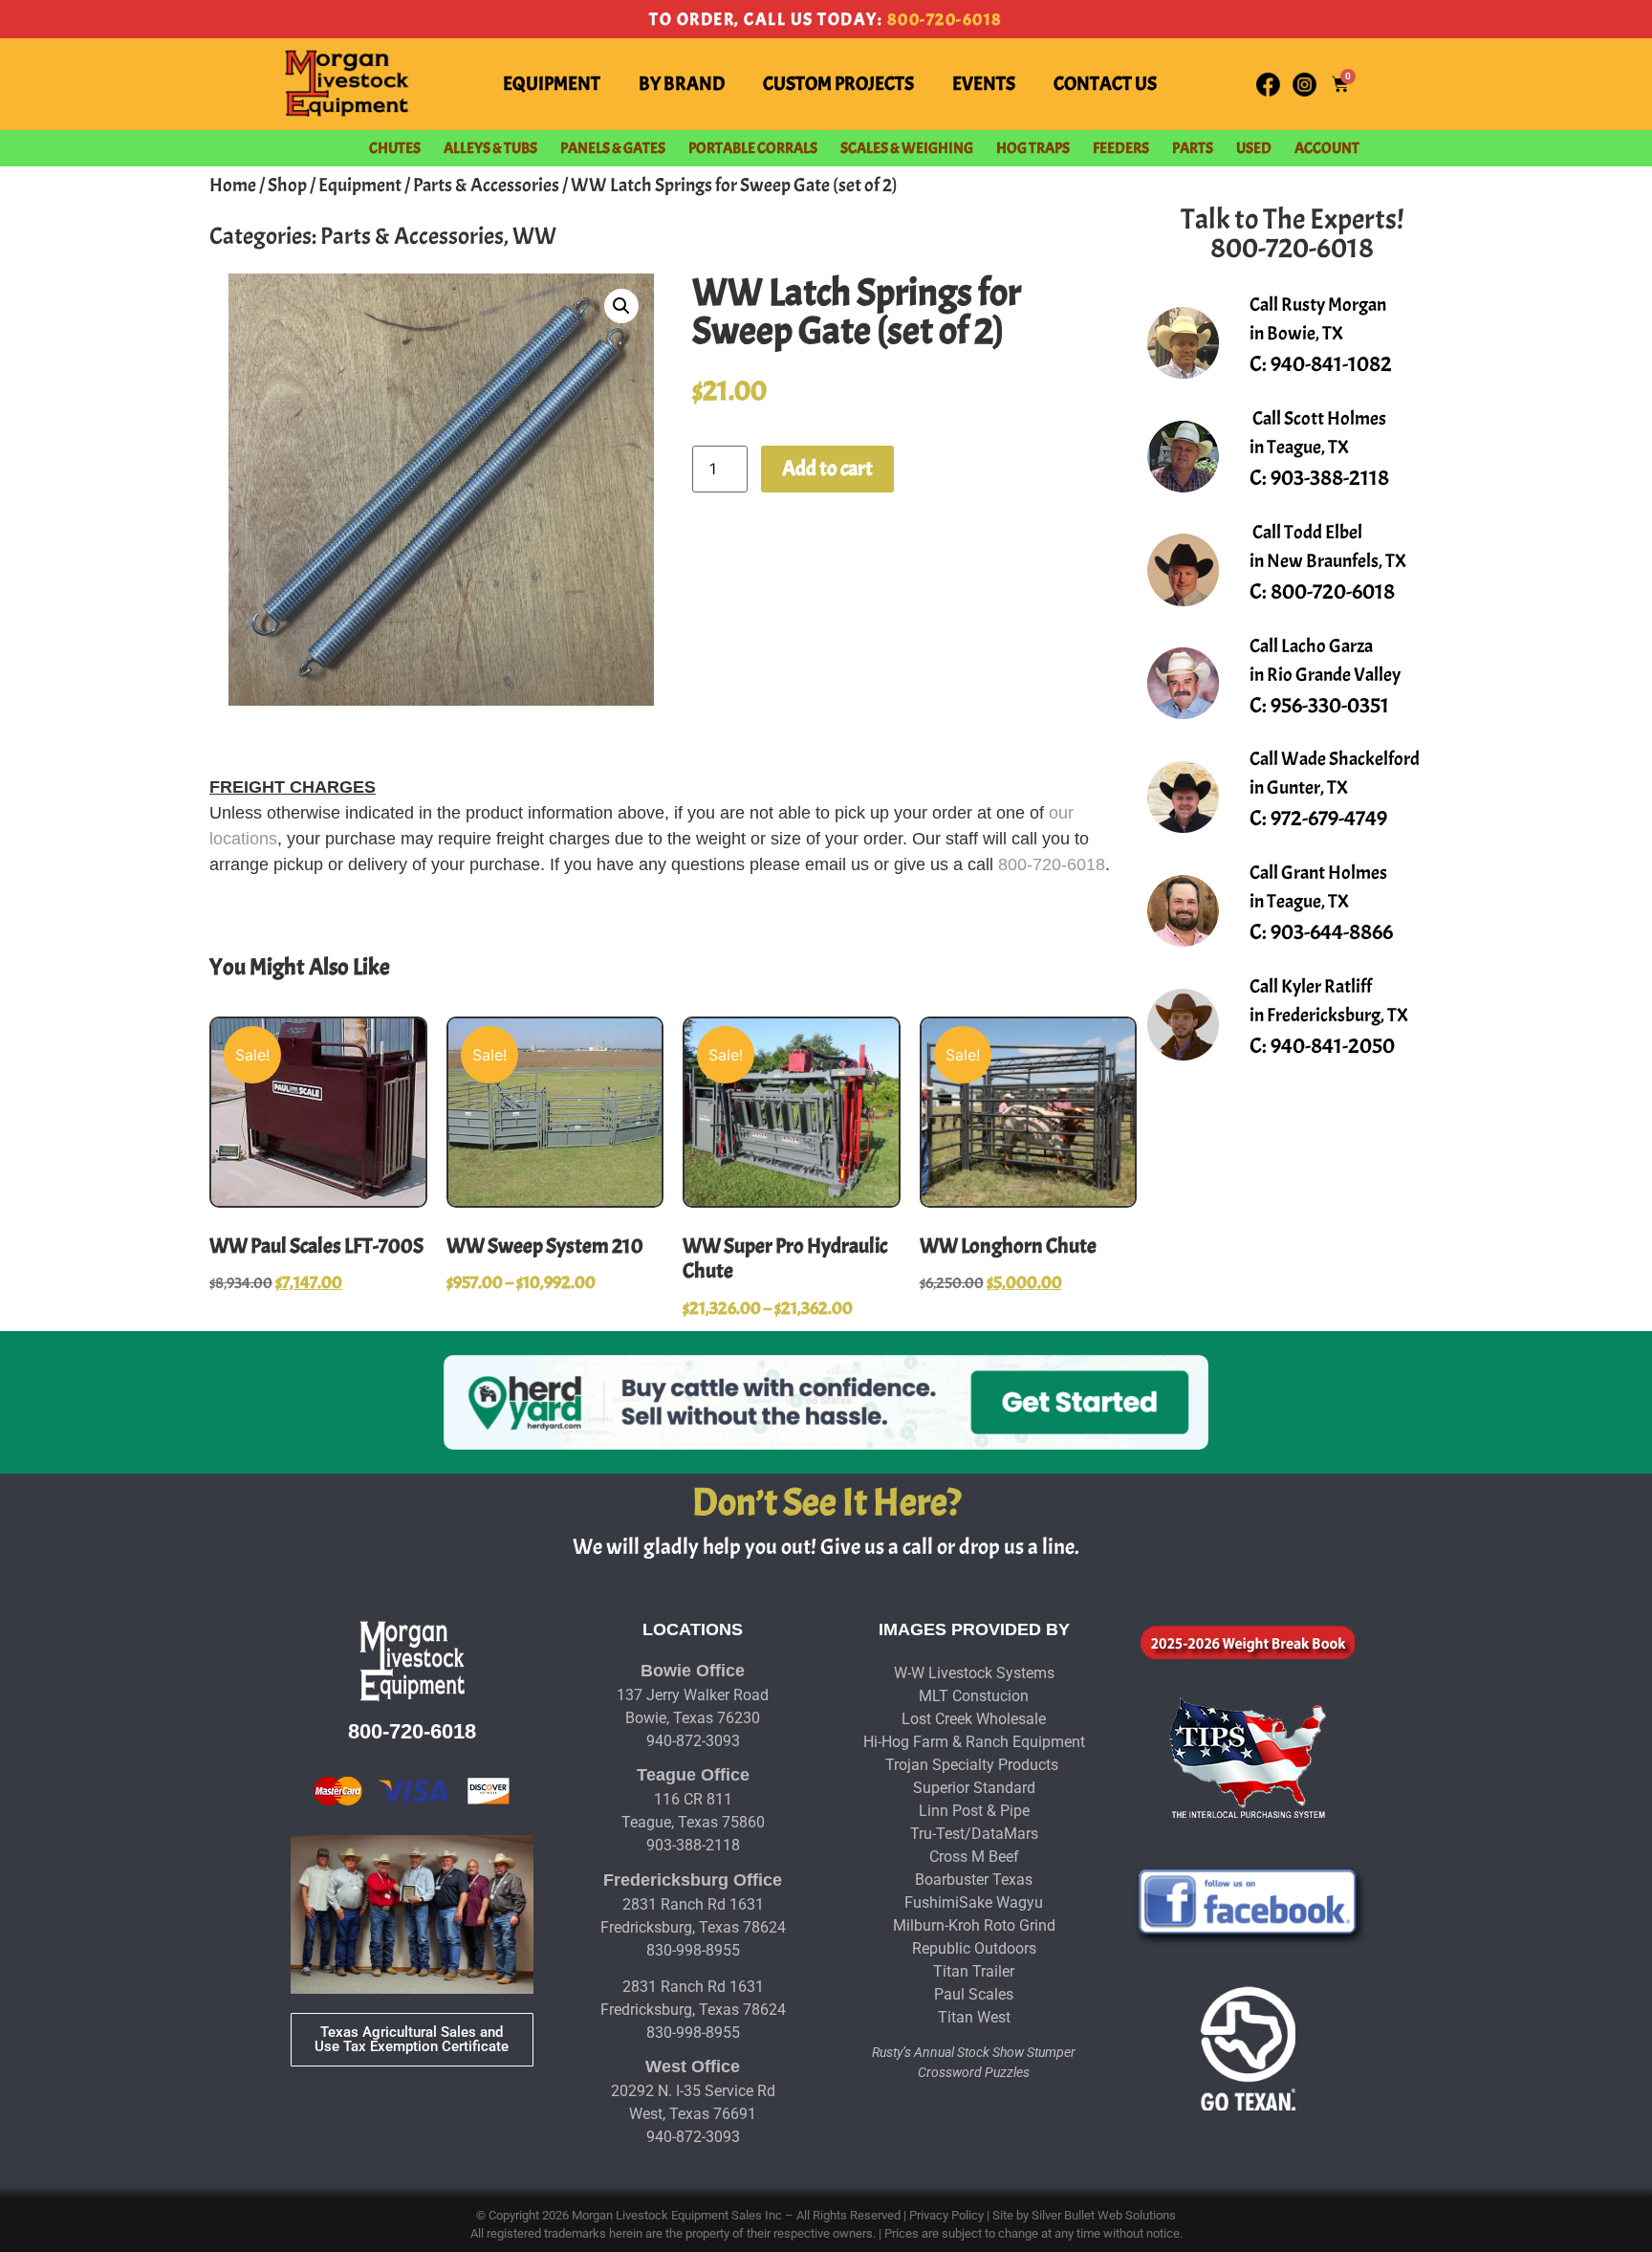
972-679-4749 (1329, 818)
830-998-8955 (693, 1950)
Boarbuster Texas (974, 1880)
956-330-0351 (1330, 705)
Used (1254, 148)
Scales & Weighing (907, 148)
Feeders (1121, 148)
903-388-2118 (1330, 478)
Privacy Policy (946, 2215)
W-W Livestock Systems (974, 1673)
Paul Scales (974, 1994)
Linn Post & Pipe (974, 1811)
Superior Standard (974, 1788)
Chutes (395, 148)
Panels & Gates (613, 148)
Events (984, 84)
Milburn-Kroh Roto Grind (974, 1925)
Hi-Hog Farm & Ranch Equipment (974, 1742)
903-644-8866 (1332, 932)
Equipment (552, 84)
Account (1327, 148)
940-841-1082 (1331, 364)
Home (233, 185)
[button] (621, 306)
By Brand (682, 84)
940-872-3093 (693, 1741)
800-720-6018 (945, 20)
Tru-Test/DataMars (974, 1834)
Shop (287, 185)
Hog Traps (1033, 148)
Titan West (974, 2017)
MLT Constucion (974, 1696)
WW (534, 236)
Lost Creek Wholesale (974, 1719)
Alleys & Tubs (490, 148)
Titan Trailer (974, 1971)
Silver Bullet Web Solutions (1104, 2215)
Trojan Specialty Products (972, 1765)
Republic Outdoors (974, 1948)
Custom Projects (838, 84)
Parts (1193, 148)
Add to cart (827, 469)
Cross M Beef (974, 1857)
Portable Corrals (753, 148)
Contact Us (1105, 84)
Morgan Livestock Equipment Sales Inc (677, 2215)
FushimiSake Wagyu (974, 1902)
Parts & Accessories (486, 185)
